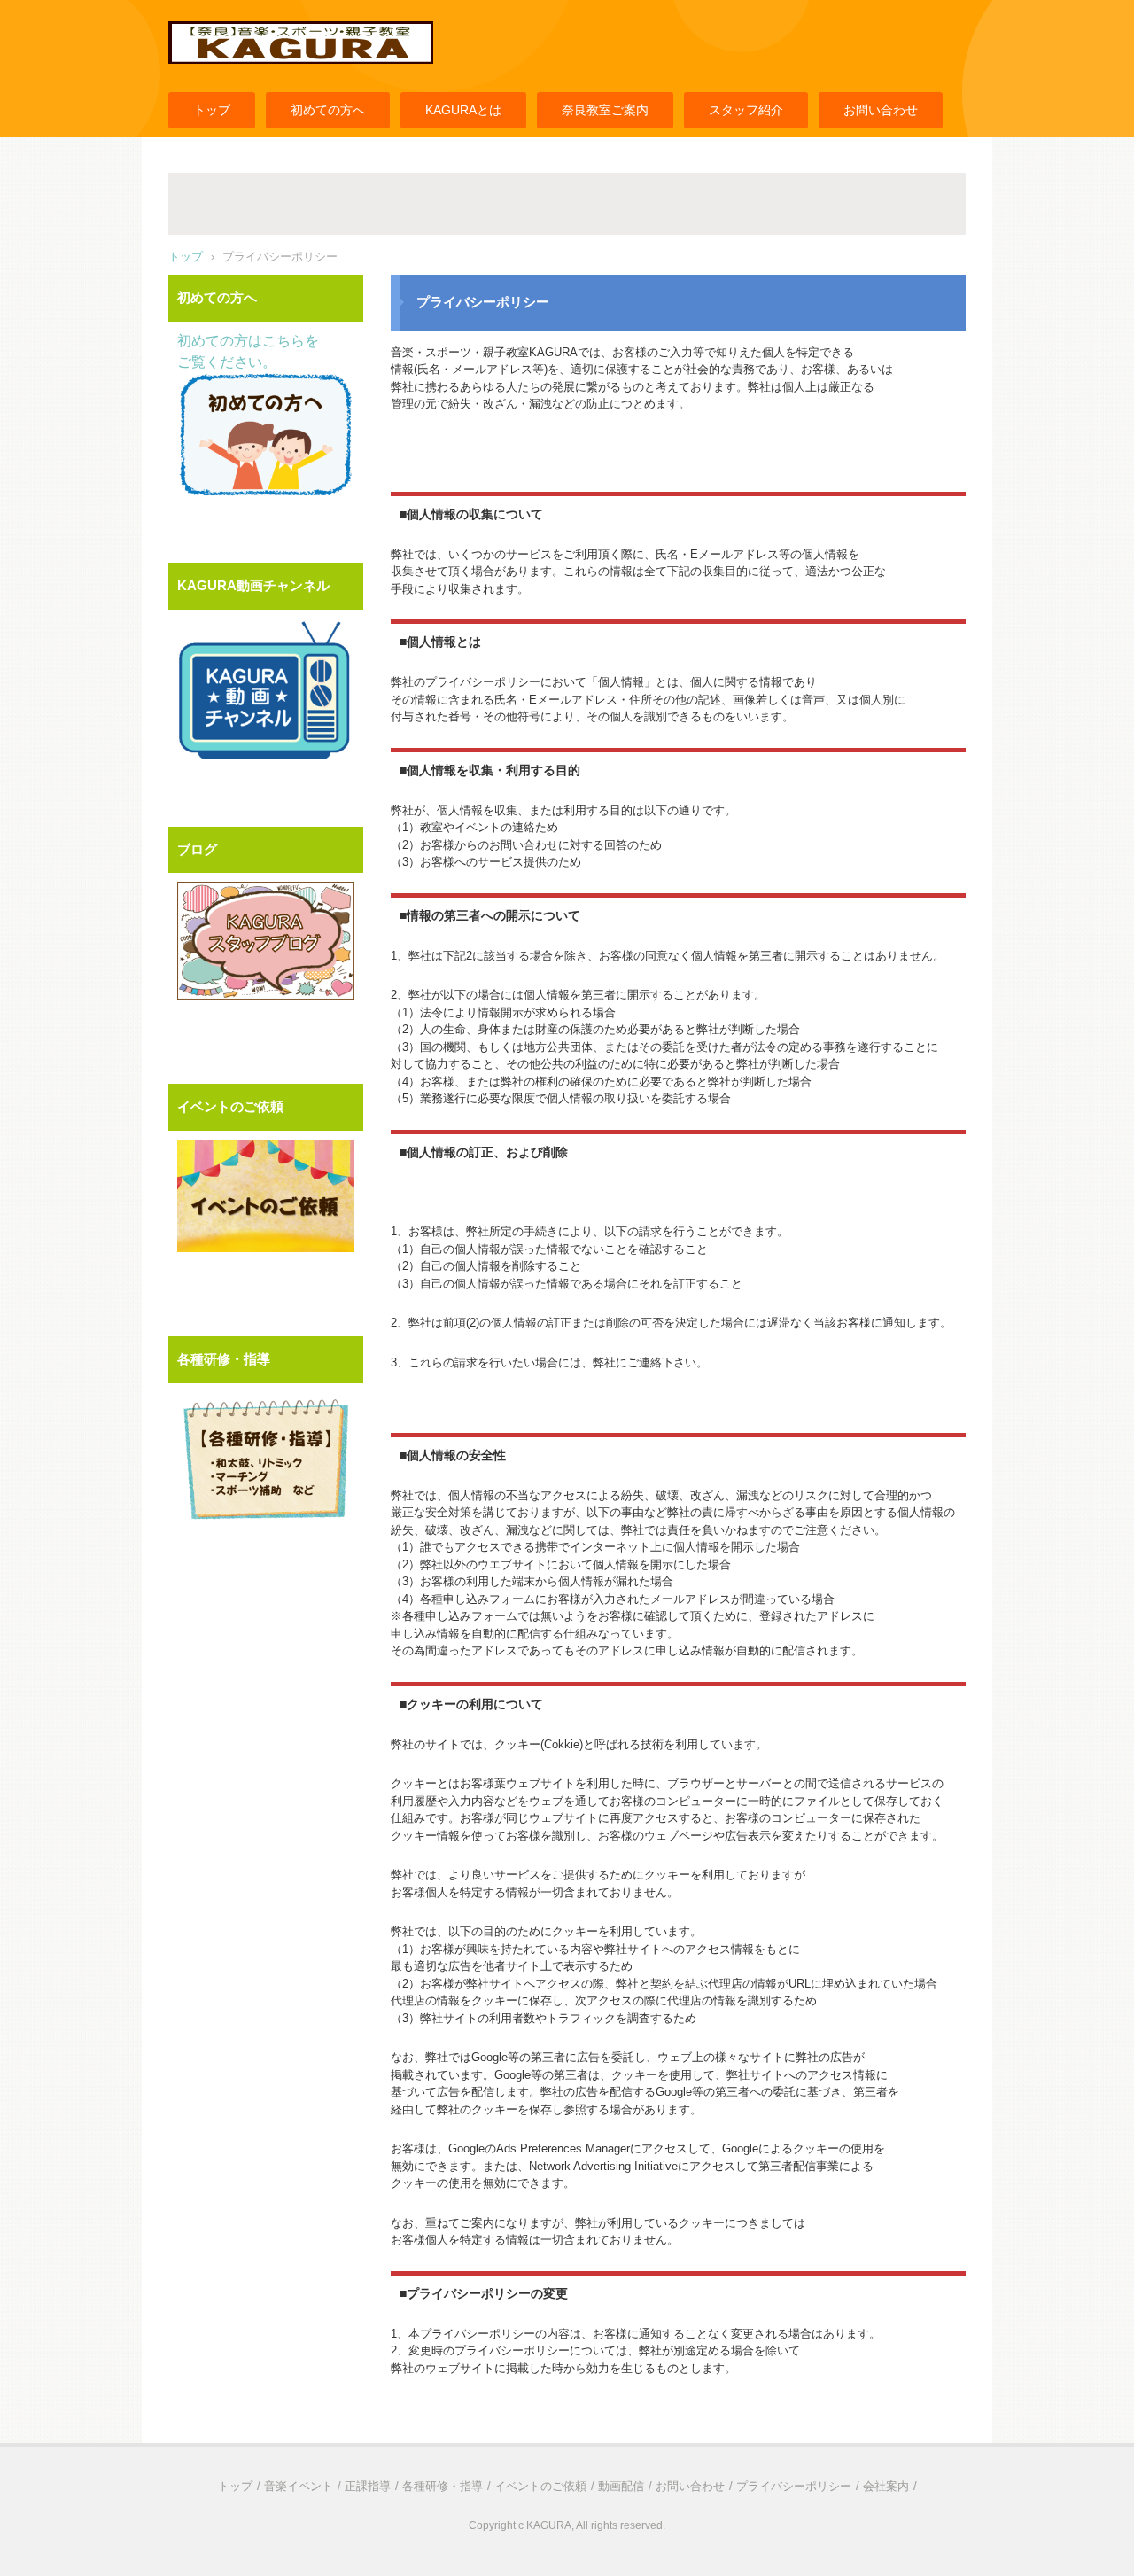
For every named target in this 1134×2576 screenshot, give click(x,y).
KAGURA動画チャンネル (253, 585)
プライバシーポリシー (794, 2486)
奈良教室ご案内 (605, 110)
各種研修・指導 (224, 1359)
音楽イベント (299, 2486)
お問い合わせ (881, 110)
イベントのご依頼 (230, 1106)
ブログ (197, 849)
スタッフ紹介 (746, 110)
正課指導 (368, 2486)
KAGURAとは (463, 110)
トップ (212, 110)
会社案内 (886, 2486)
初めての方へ (328, 110)
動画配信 (621, 2486)
